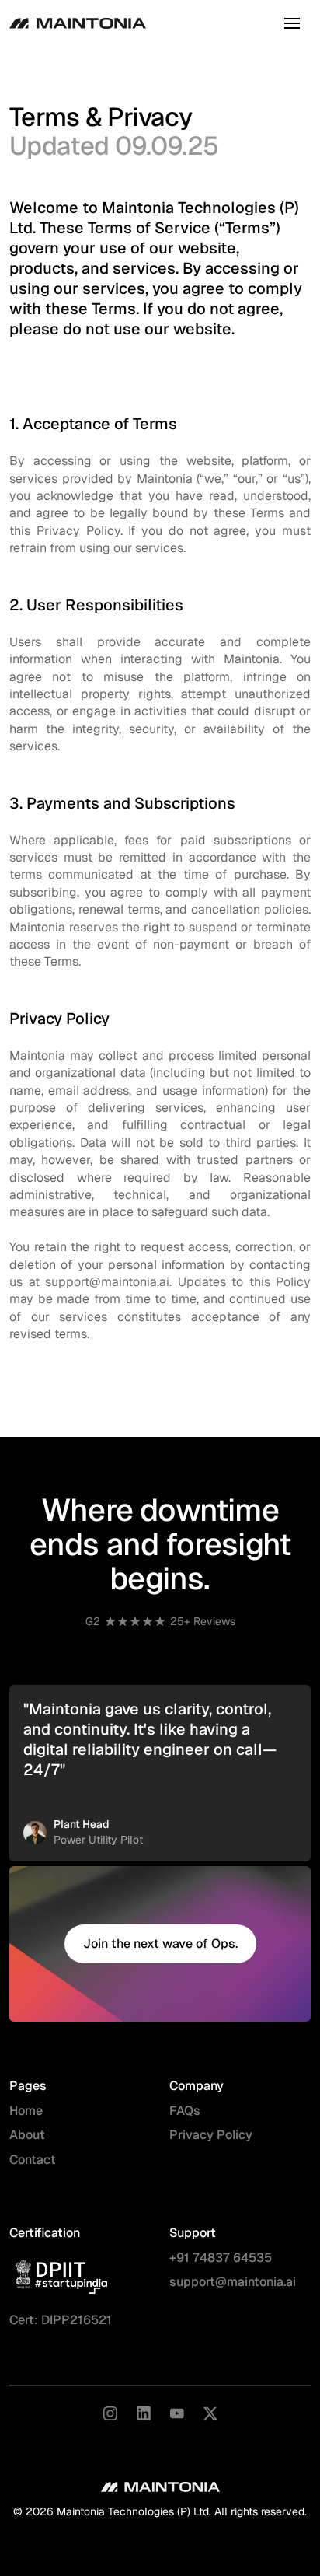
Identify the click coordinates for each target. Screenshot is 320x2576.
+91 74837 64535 (221, 2258)
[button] (292, 23)
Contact (33, 2160)
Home (26, 2111)
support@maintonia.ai (233, 2282)
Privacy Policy (211, 2135)
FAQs (185, 2111)
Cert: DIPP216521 (61, 2320)
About (27, 2135)
